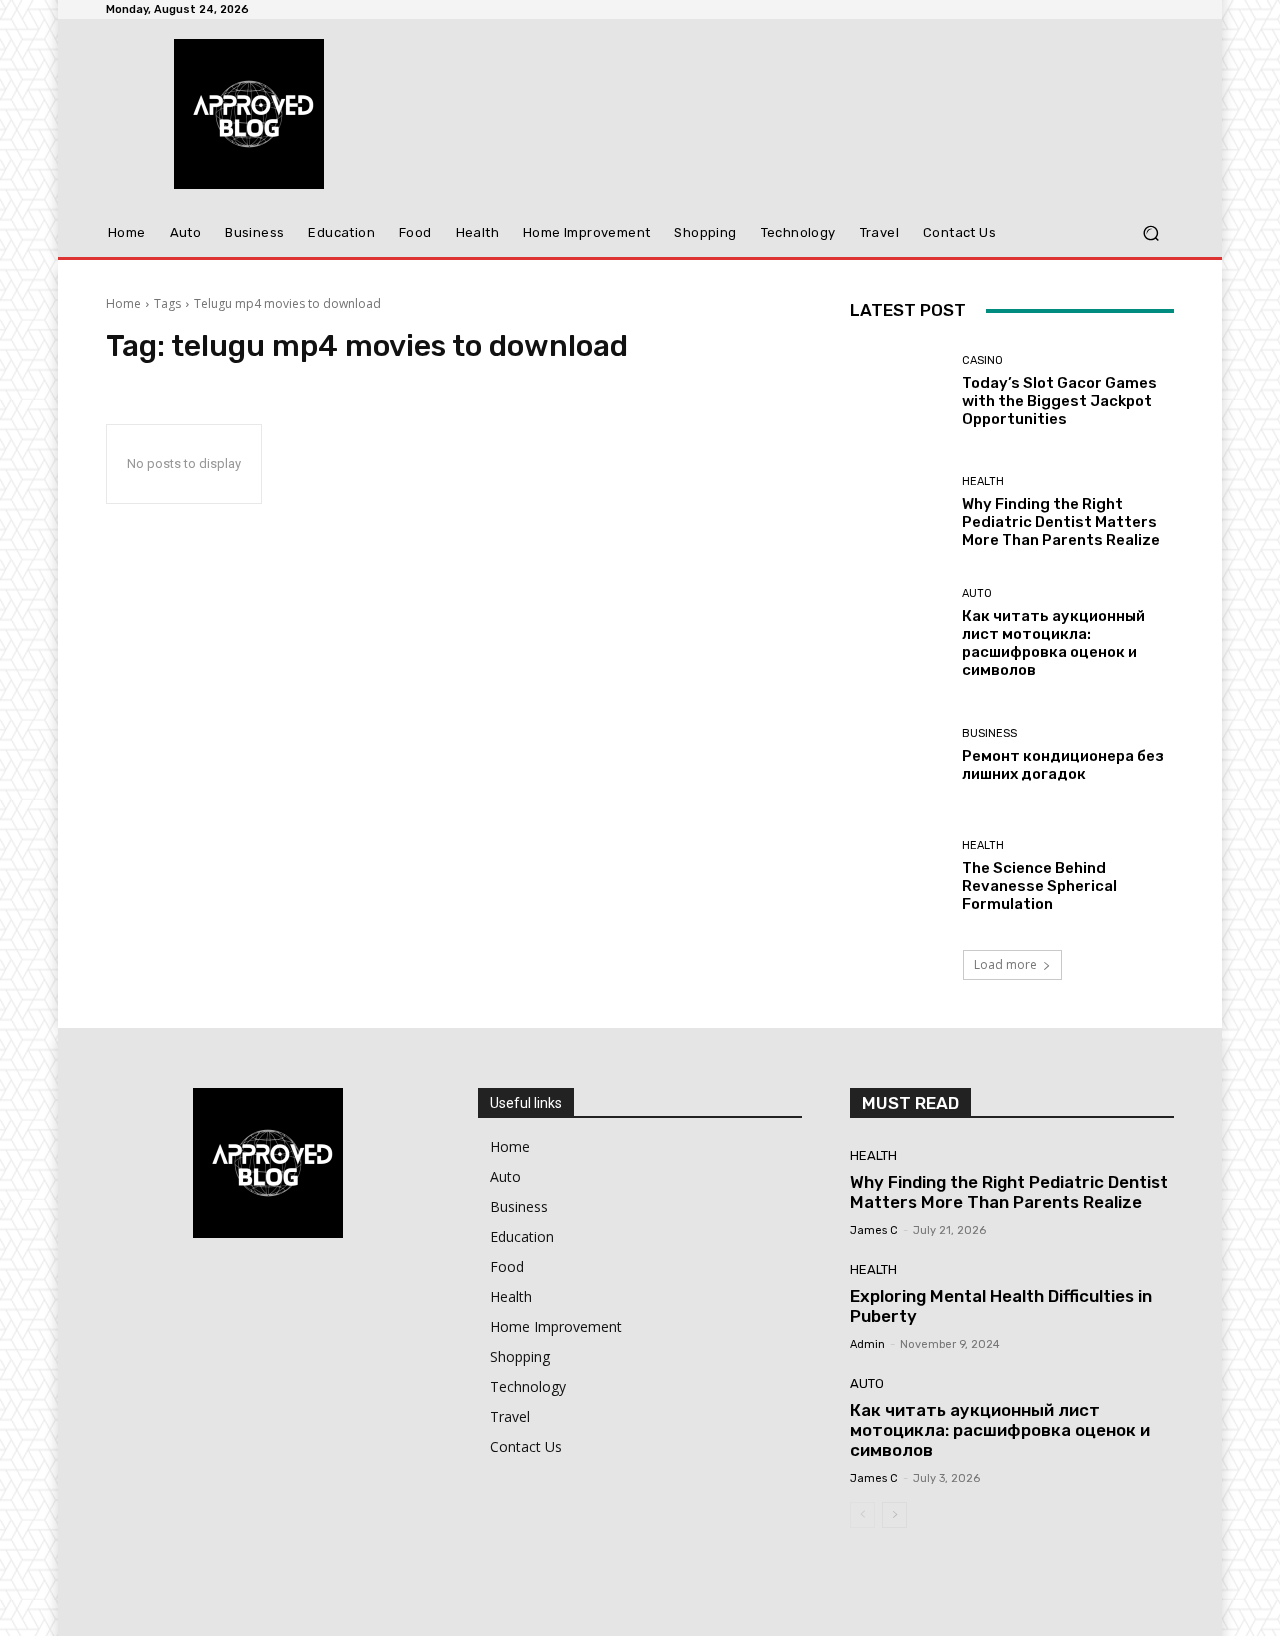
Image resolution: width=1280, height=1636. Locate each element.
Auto (977, 593)
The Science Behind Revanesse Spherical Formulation (1039, 886)
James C (874, 1230)
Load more (1005, 964)
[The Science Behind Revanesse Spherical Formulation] (898, 876)
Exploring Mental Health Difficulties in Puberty (1001, 1306)
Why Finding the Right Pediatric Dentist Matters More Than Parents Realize (1061, 522)
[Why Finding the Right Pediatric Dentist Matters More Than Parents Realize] (898, 512)
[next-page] (894, 1515)
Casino (982, 360)
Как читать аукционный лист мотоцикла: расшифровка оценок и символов (1053, 643)
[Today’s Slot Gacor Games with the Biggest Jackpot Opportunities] (898, 391)
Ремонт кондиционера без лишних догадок (1063, 765)
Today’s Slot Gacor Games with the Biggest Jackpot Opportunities (1059, 401)
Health (983, 481)
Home (123, 303)
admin (867, 1344)
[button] (1150, 233)
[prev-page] (862, 1515)
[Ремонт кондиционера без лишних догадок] (898, 755)
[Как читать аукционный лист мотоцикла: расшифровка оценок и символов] (898, 633)
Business (989, 733)
